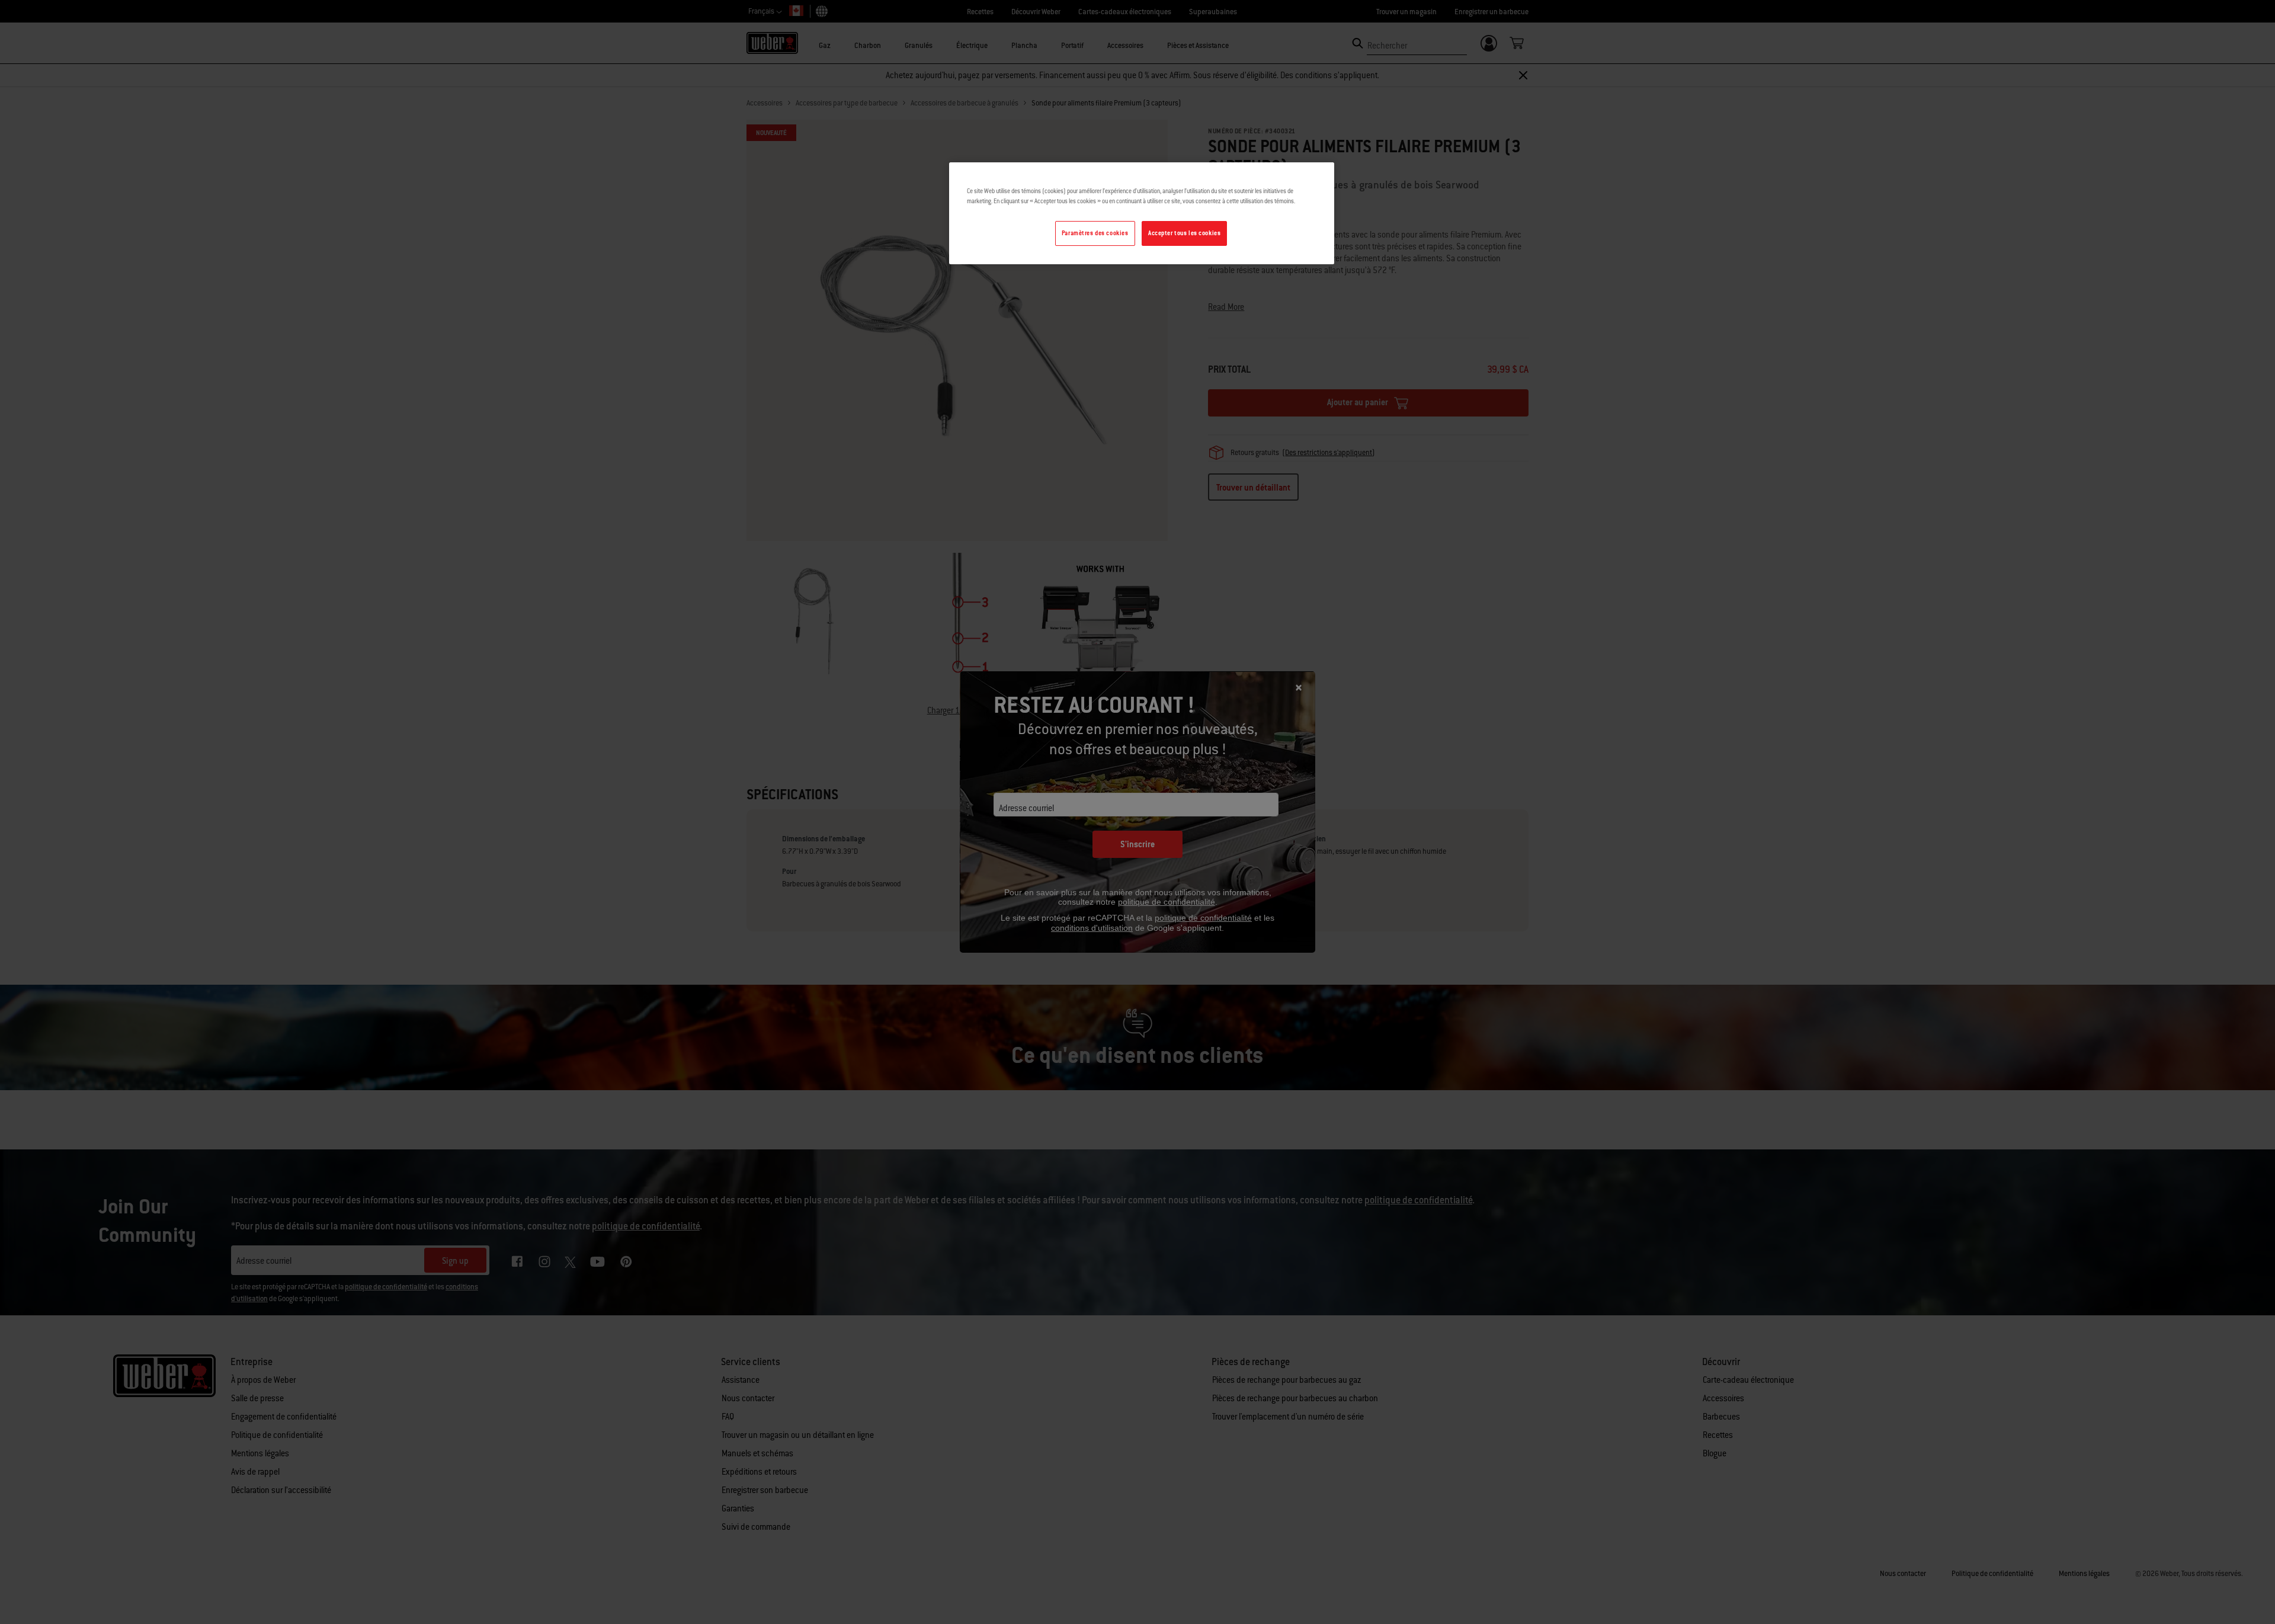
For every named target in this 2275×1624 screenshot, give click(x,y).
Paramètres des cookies (1095, 233)
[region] (1142, 213)
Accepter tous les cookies (1184, 233)
